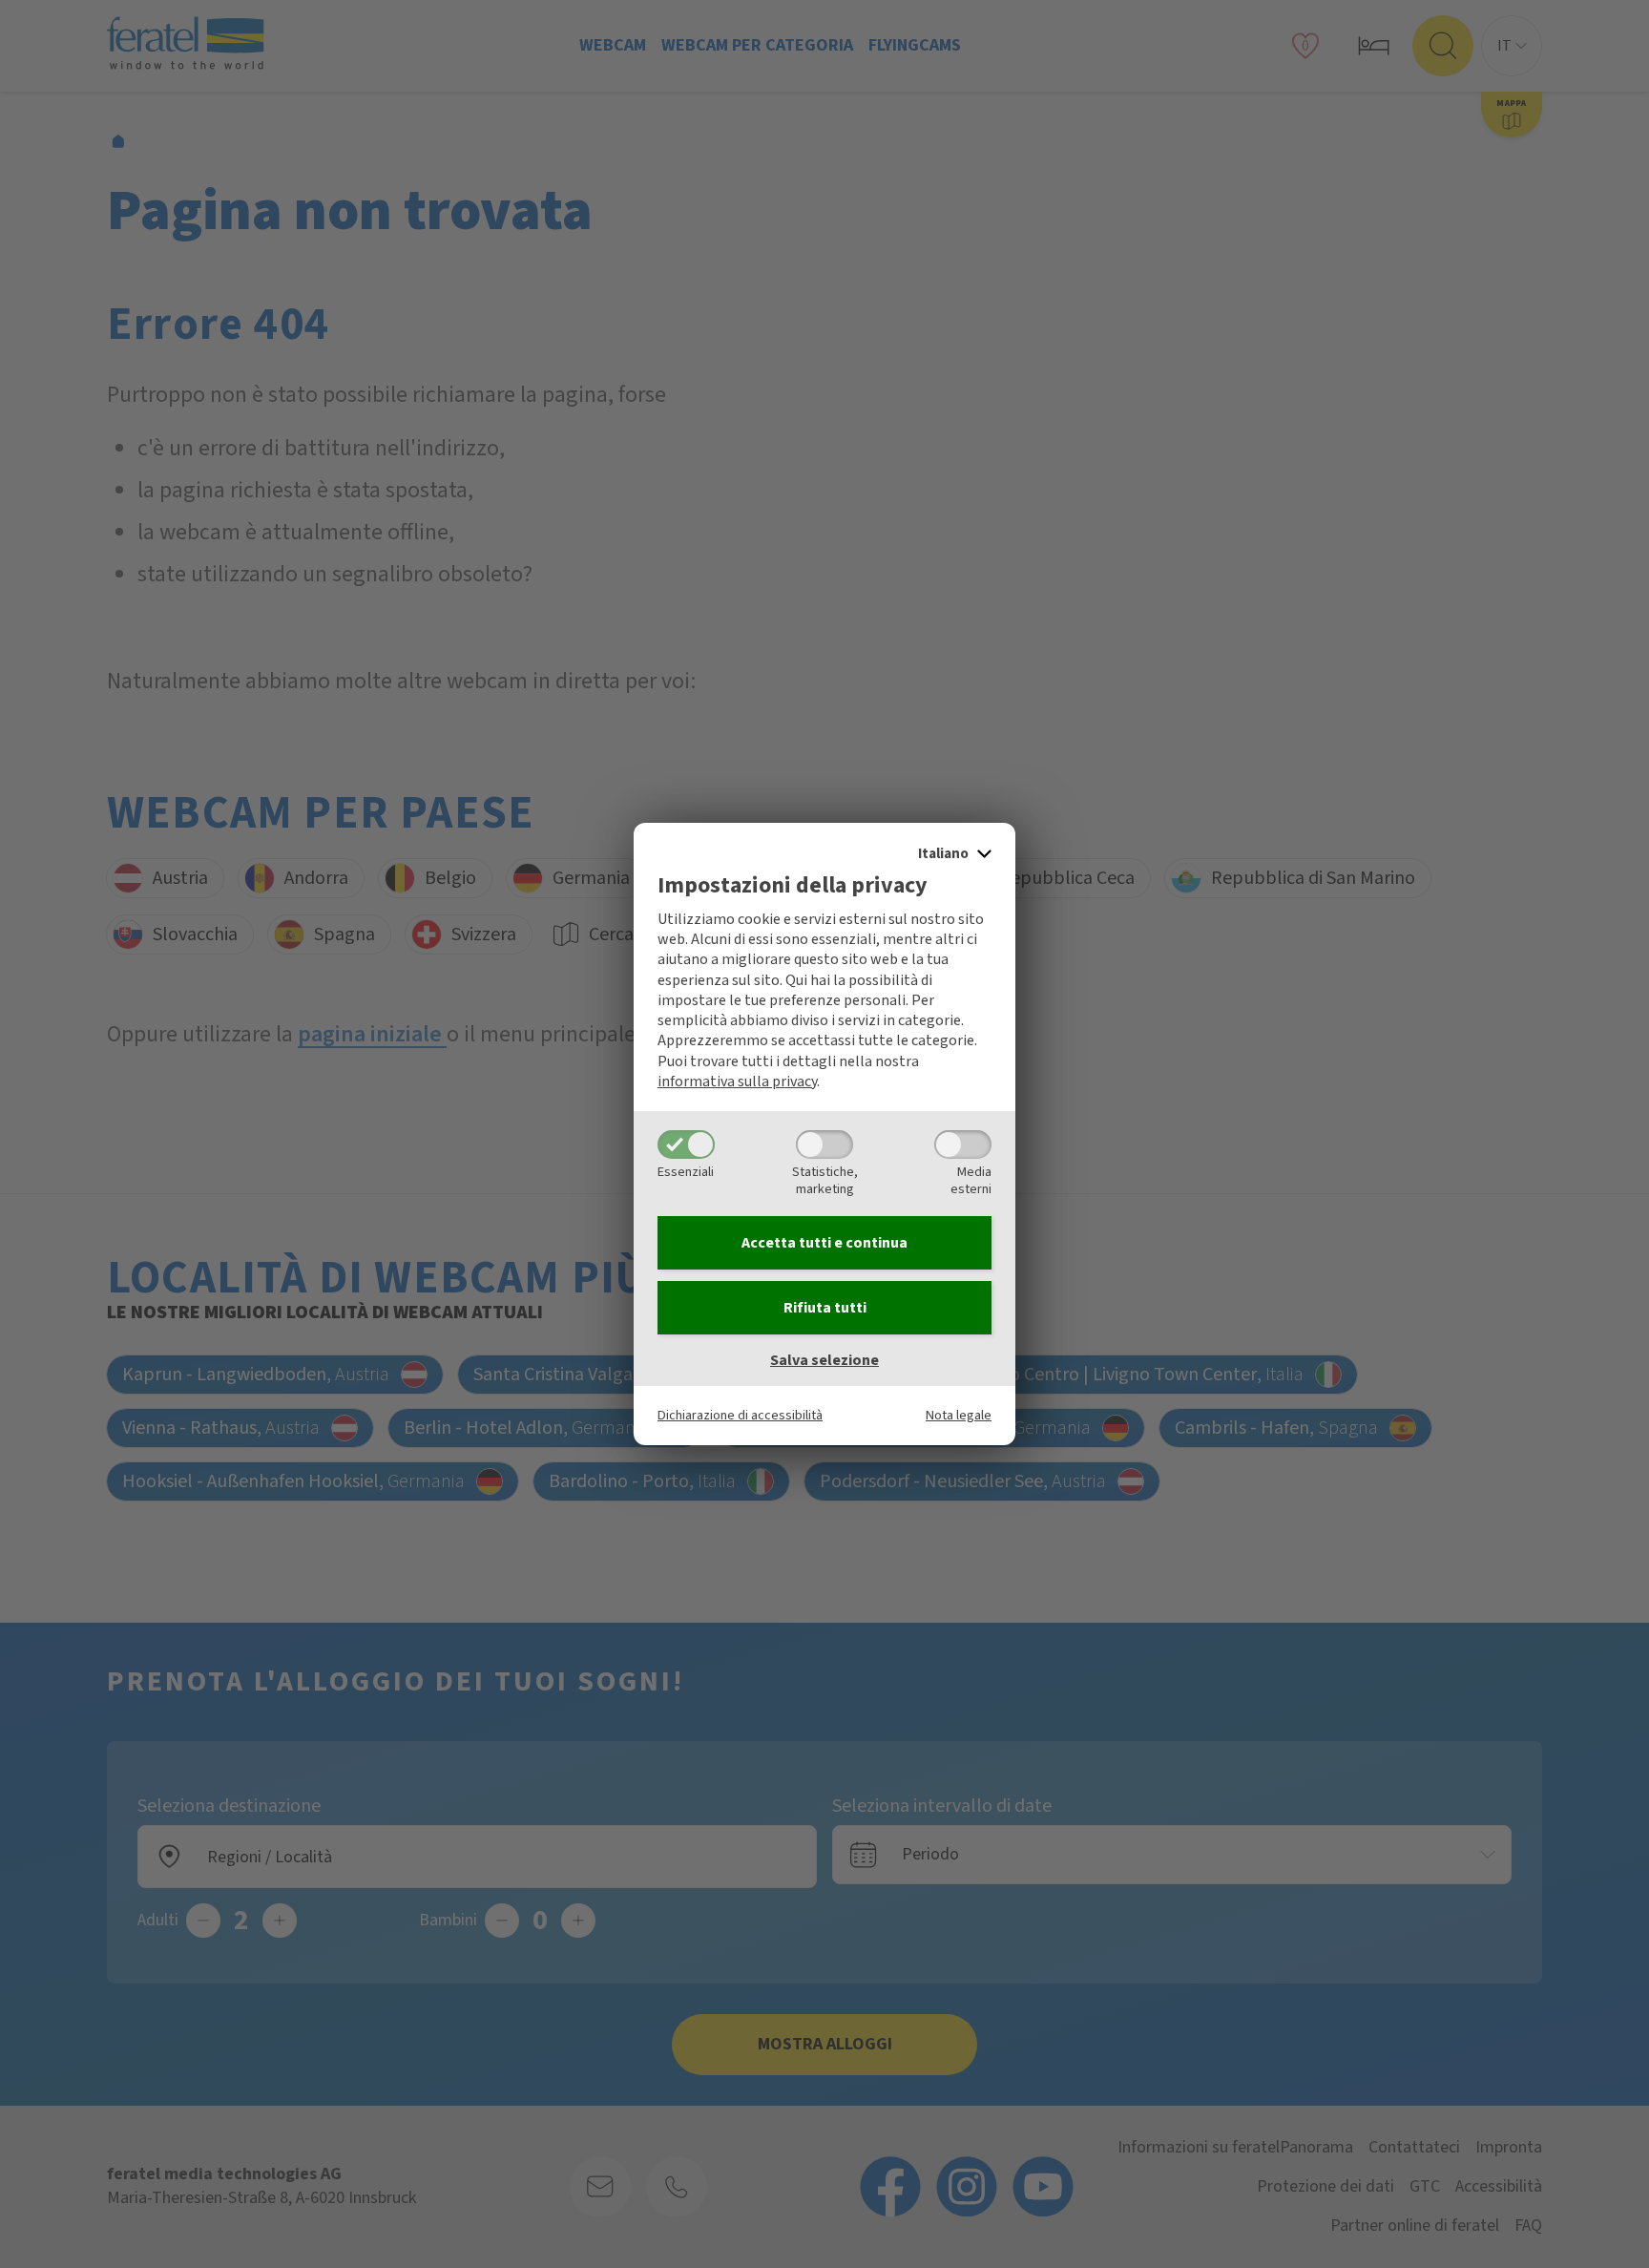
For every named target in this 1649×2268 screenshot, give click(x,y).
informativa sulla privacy (737, 1081)
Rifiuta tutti (825, 1308)
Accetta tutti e (824, 1243)
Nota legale (959, 1415)
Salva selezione (824, 1360)
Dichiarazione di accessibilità (740, 1415)
